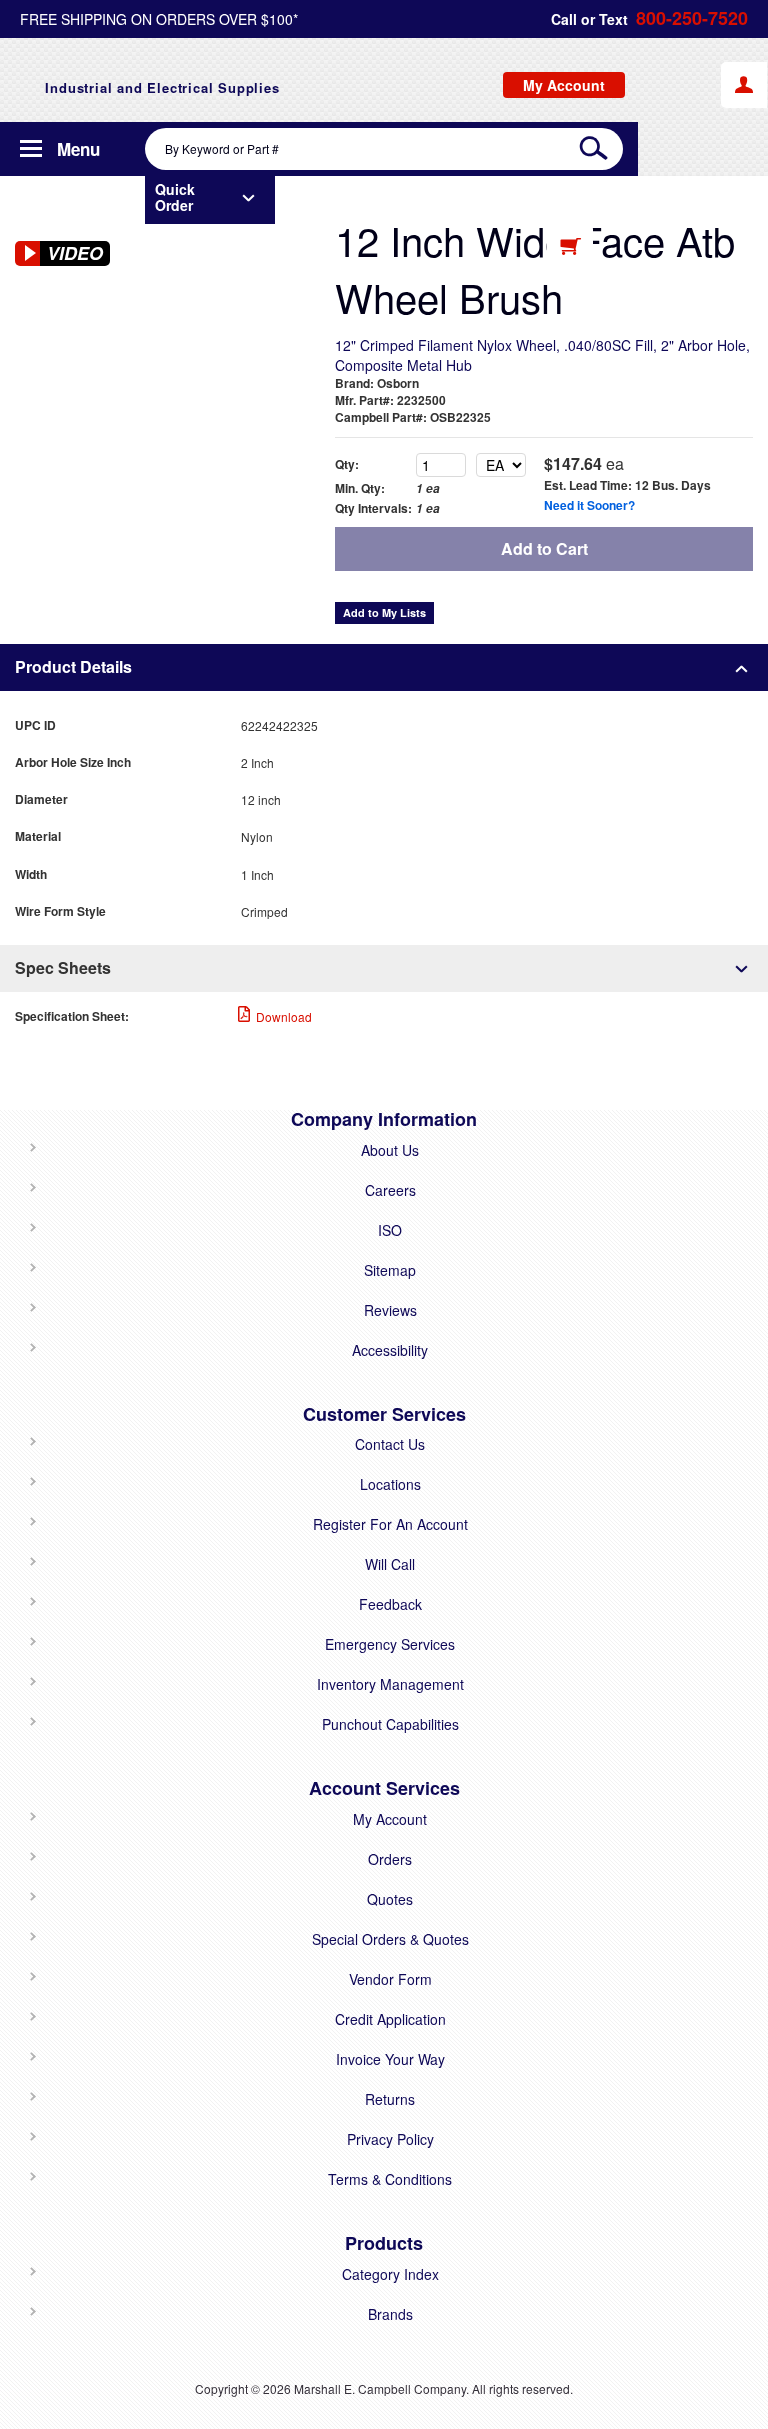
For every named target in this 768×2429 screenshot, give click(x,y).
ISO (390, 1230)
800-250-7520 (692, 18)
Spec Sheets (63, 967)
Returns (390, 2099)
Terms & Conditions (390, 2179)
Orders (390, 1859)
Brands (390, 2314)
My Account (390, 1819)
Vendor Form (390, 1979)
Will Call (390, 1564)
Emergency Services (390, 1644)
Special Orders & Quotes (390, 1939)
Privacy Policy (390, 2139)
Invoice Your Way (390, 2059)
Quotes (390, 1899)
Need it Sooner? (589, 505)
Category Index (390, 2274)
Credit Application (390, 2019)
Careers (390, 1190)
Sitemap (390, 1270)
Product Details (73, 666)
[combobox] (384, 149)
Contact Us (390, 1444)
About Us (390, 1150)
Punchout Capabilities (390, 1724)
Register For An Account (390, 1524)
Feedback (390, 1604)
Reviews (390, 1310)
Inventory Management (390, 1684)
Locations (390, 1484)
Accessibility (390, 1350)
